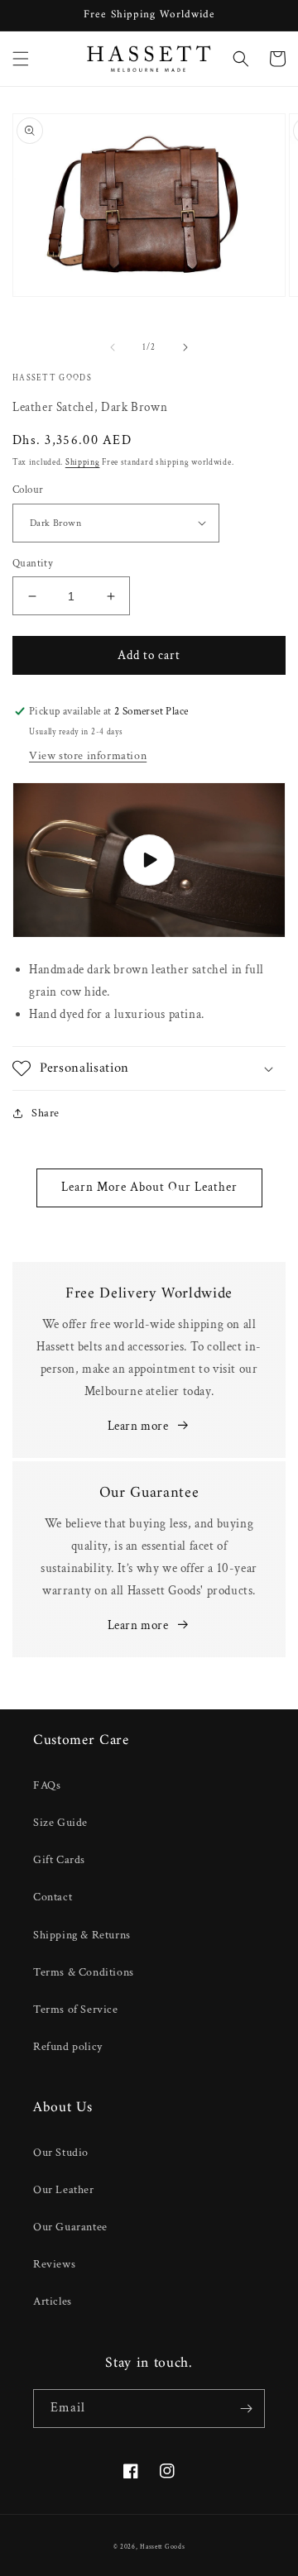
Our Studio (61, 2153)
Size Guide (60, 1823)
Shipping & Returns (82, 1935)
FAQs (47, 1785)
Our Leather (64, 2190)
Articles (53, 2301)
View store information (88, 756)
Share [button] (46, 1113)
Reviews (54, 2264)
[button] (21, 59)
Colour (28, 490)
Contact (53, 1897)
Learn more (138, 1426)
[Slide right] (185, 347)
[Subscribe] (246, 2409)
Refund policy (68, 2047)
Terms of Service (76, 2010)
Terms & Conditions (84, 1972)
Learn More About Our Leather (149, 1187)
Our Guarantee (70, 2227)
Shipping (83, 463)
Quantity (33, 564)
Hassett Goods (162, 2547)
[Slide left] (113, 347)
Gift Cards (59, 1860)
